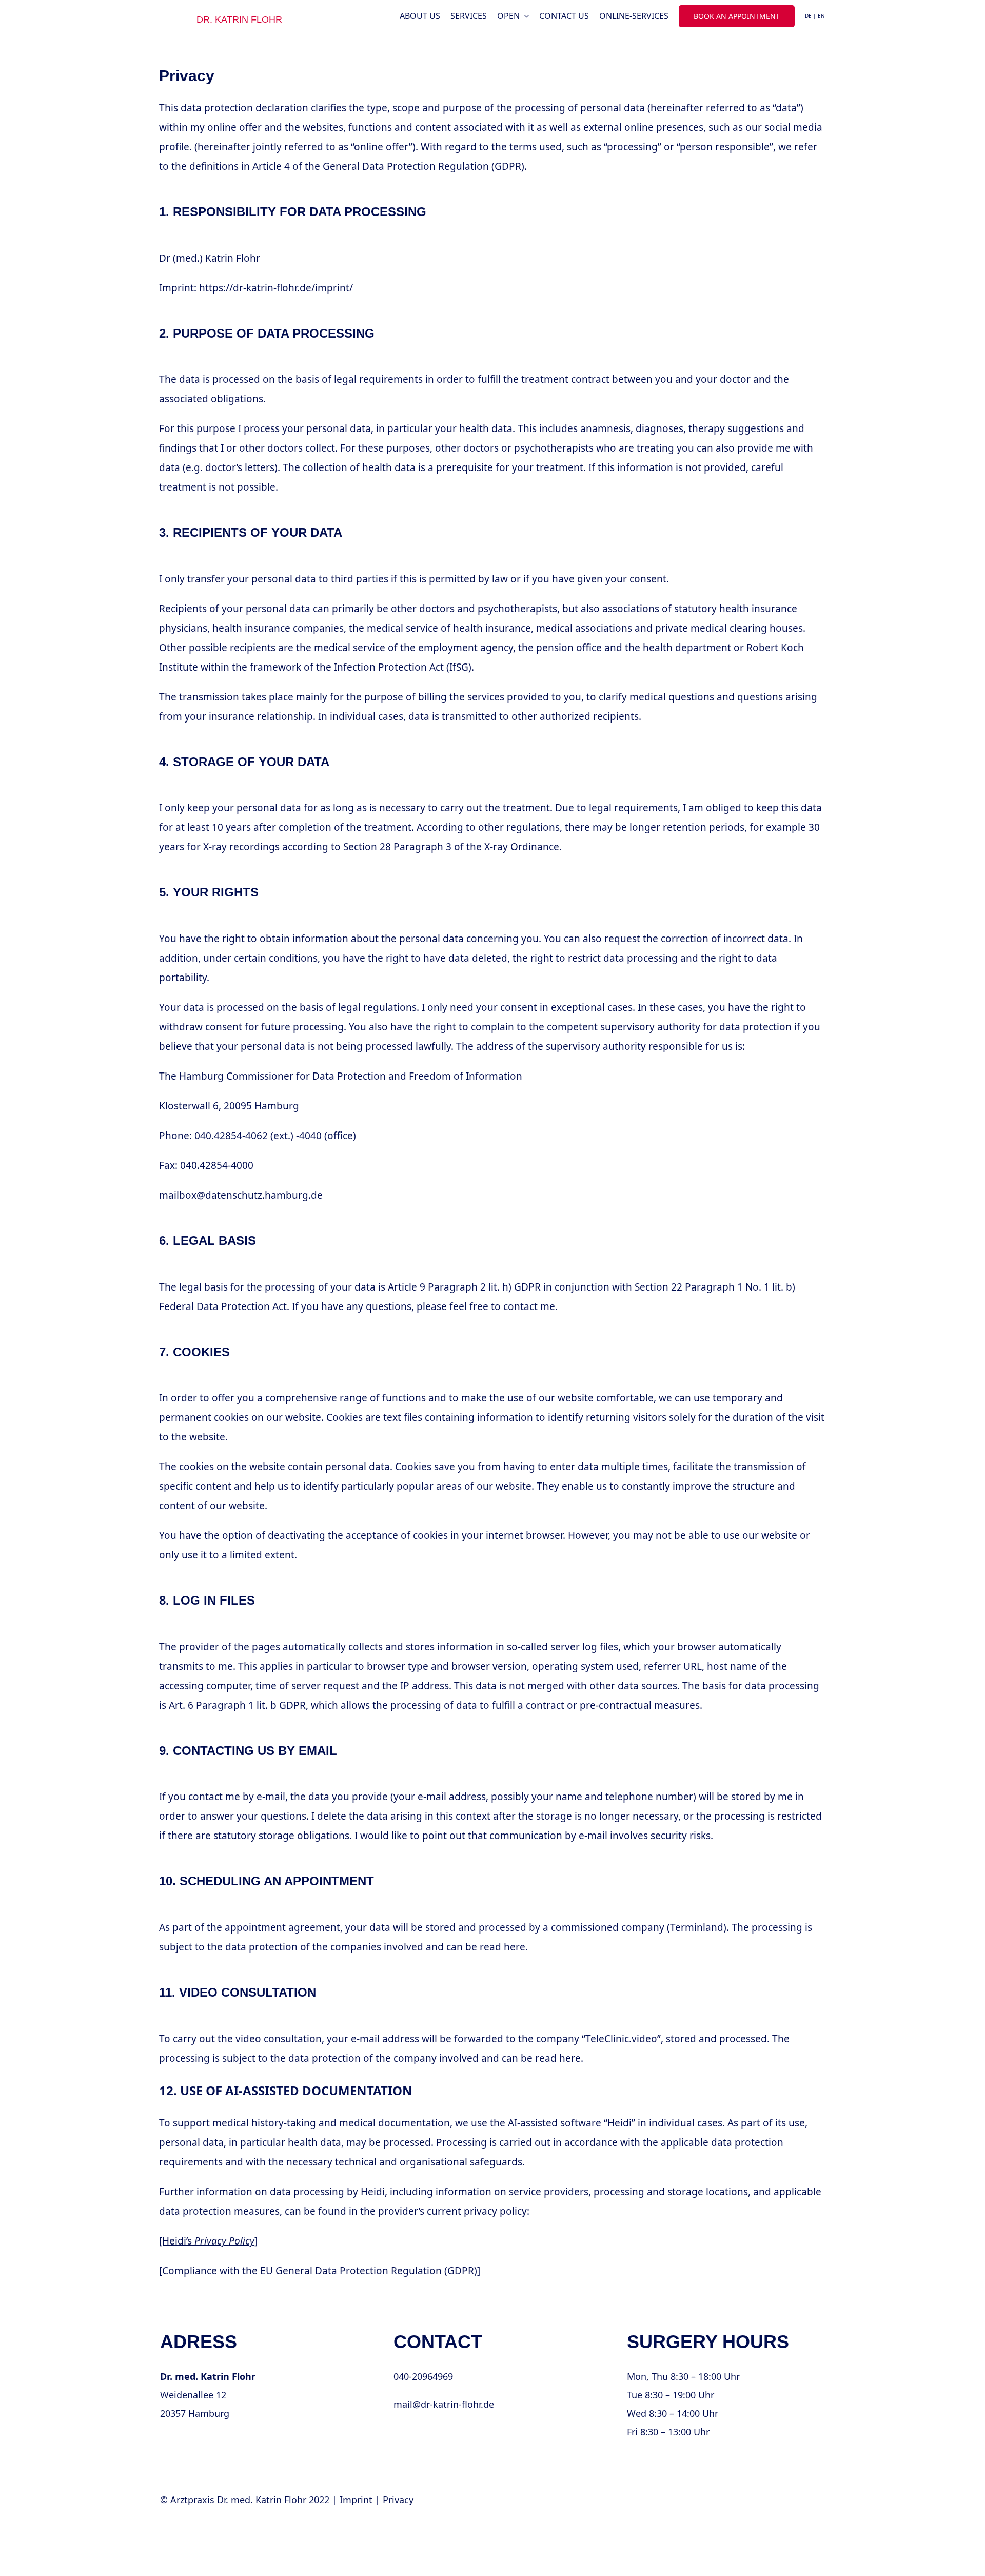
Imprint (356, 2500)
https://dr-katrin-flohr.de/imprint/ (276, 288)
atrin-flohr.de (421, 2432)
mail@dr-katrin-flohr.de (444, 2404)
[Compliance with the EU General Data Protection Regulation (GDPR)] (320, 2271)
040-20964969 (423, 2376)
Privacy (398, 2500)
